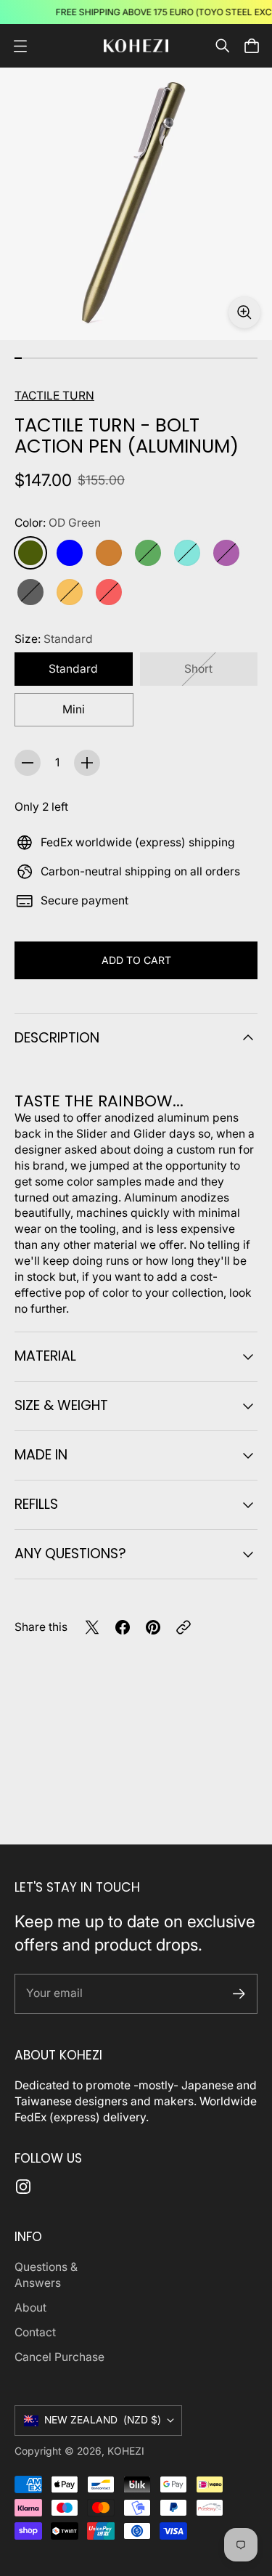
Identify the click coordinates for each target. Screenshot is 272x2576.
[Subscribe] (239, 1994)
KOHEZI (126, 2451)
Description (57, 1038)
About (30, 2308)
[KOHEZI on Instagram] (23, 2187)
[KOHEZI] (136, 46)
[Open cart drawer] (252, 46)
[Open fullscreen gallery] (244, 312)
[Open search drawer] (223, 46)
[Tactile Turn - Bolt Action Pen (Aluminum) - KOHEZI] (136, 204)
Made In (41, 1455)
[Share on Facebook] (123, 1627)
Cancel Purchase (59, 2357)
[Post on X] (92, 1627)
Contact (35, 2332)
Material (45, 1356)
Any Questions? (70, 1554)
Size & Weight (61, 1405)
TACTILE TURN (54, 396)
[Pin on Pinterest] (153, 1627)
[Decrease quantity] (28, 763)
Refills (36, 1504)
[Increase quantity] (87, 763)
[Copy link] (184, 1627)
